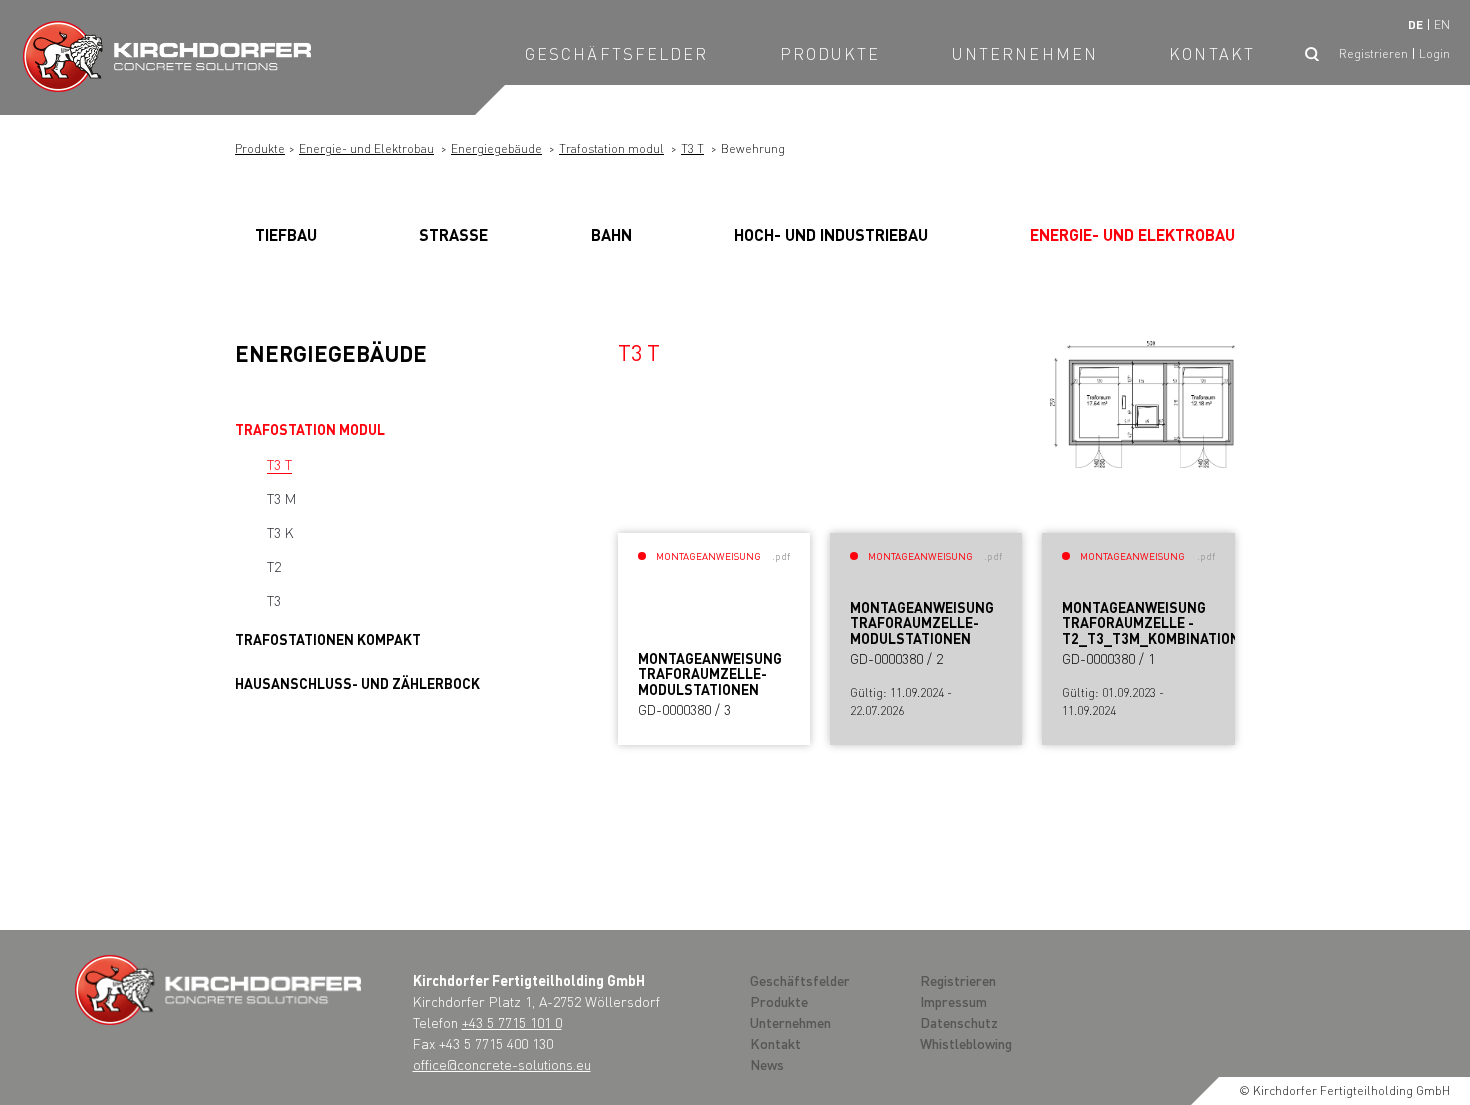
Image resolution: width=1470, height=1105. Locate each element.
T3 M (281, 498)
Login (1434, 53)
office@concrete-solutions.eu (502, 1064)
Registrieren (1373, 53)
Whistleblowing (966, 1043)
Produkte (830, 53)
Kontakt (1212, 53)
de (1415, 24)
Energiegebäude (496, 148)
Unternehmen (1025, 53)
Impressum (953, 1001)
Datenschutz (959, 1022)
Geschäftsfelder (617, 53)
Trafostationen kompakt (328, 639)
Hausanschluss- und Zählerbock (357, 683)
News (767, 1064)
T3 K (280, 532)
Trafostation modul (611, 148)
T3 (274, 600)
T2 (274, 566)
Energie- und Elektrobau (366, 148)
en (1442, 24)
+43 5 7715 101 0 (512, 1022)
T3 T (692, 148)
